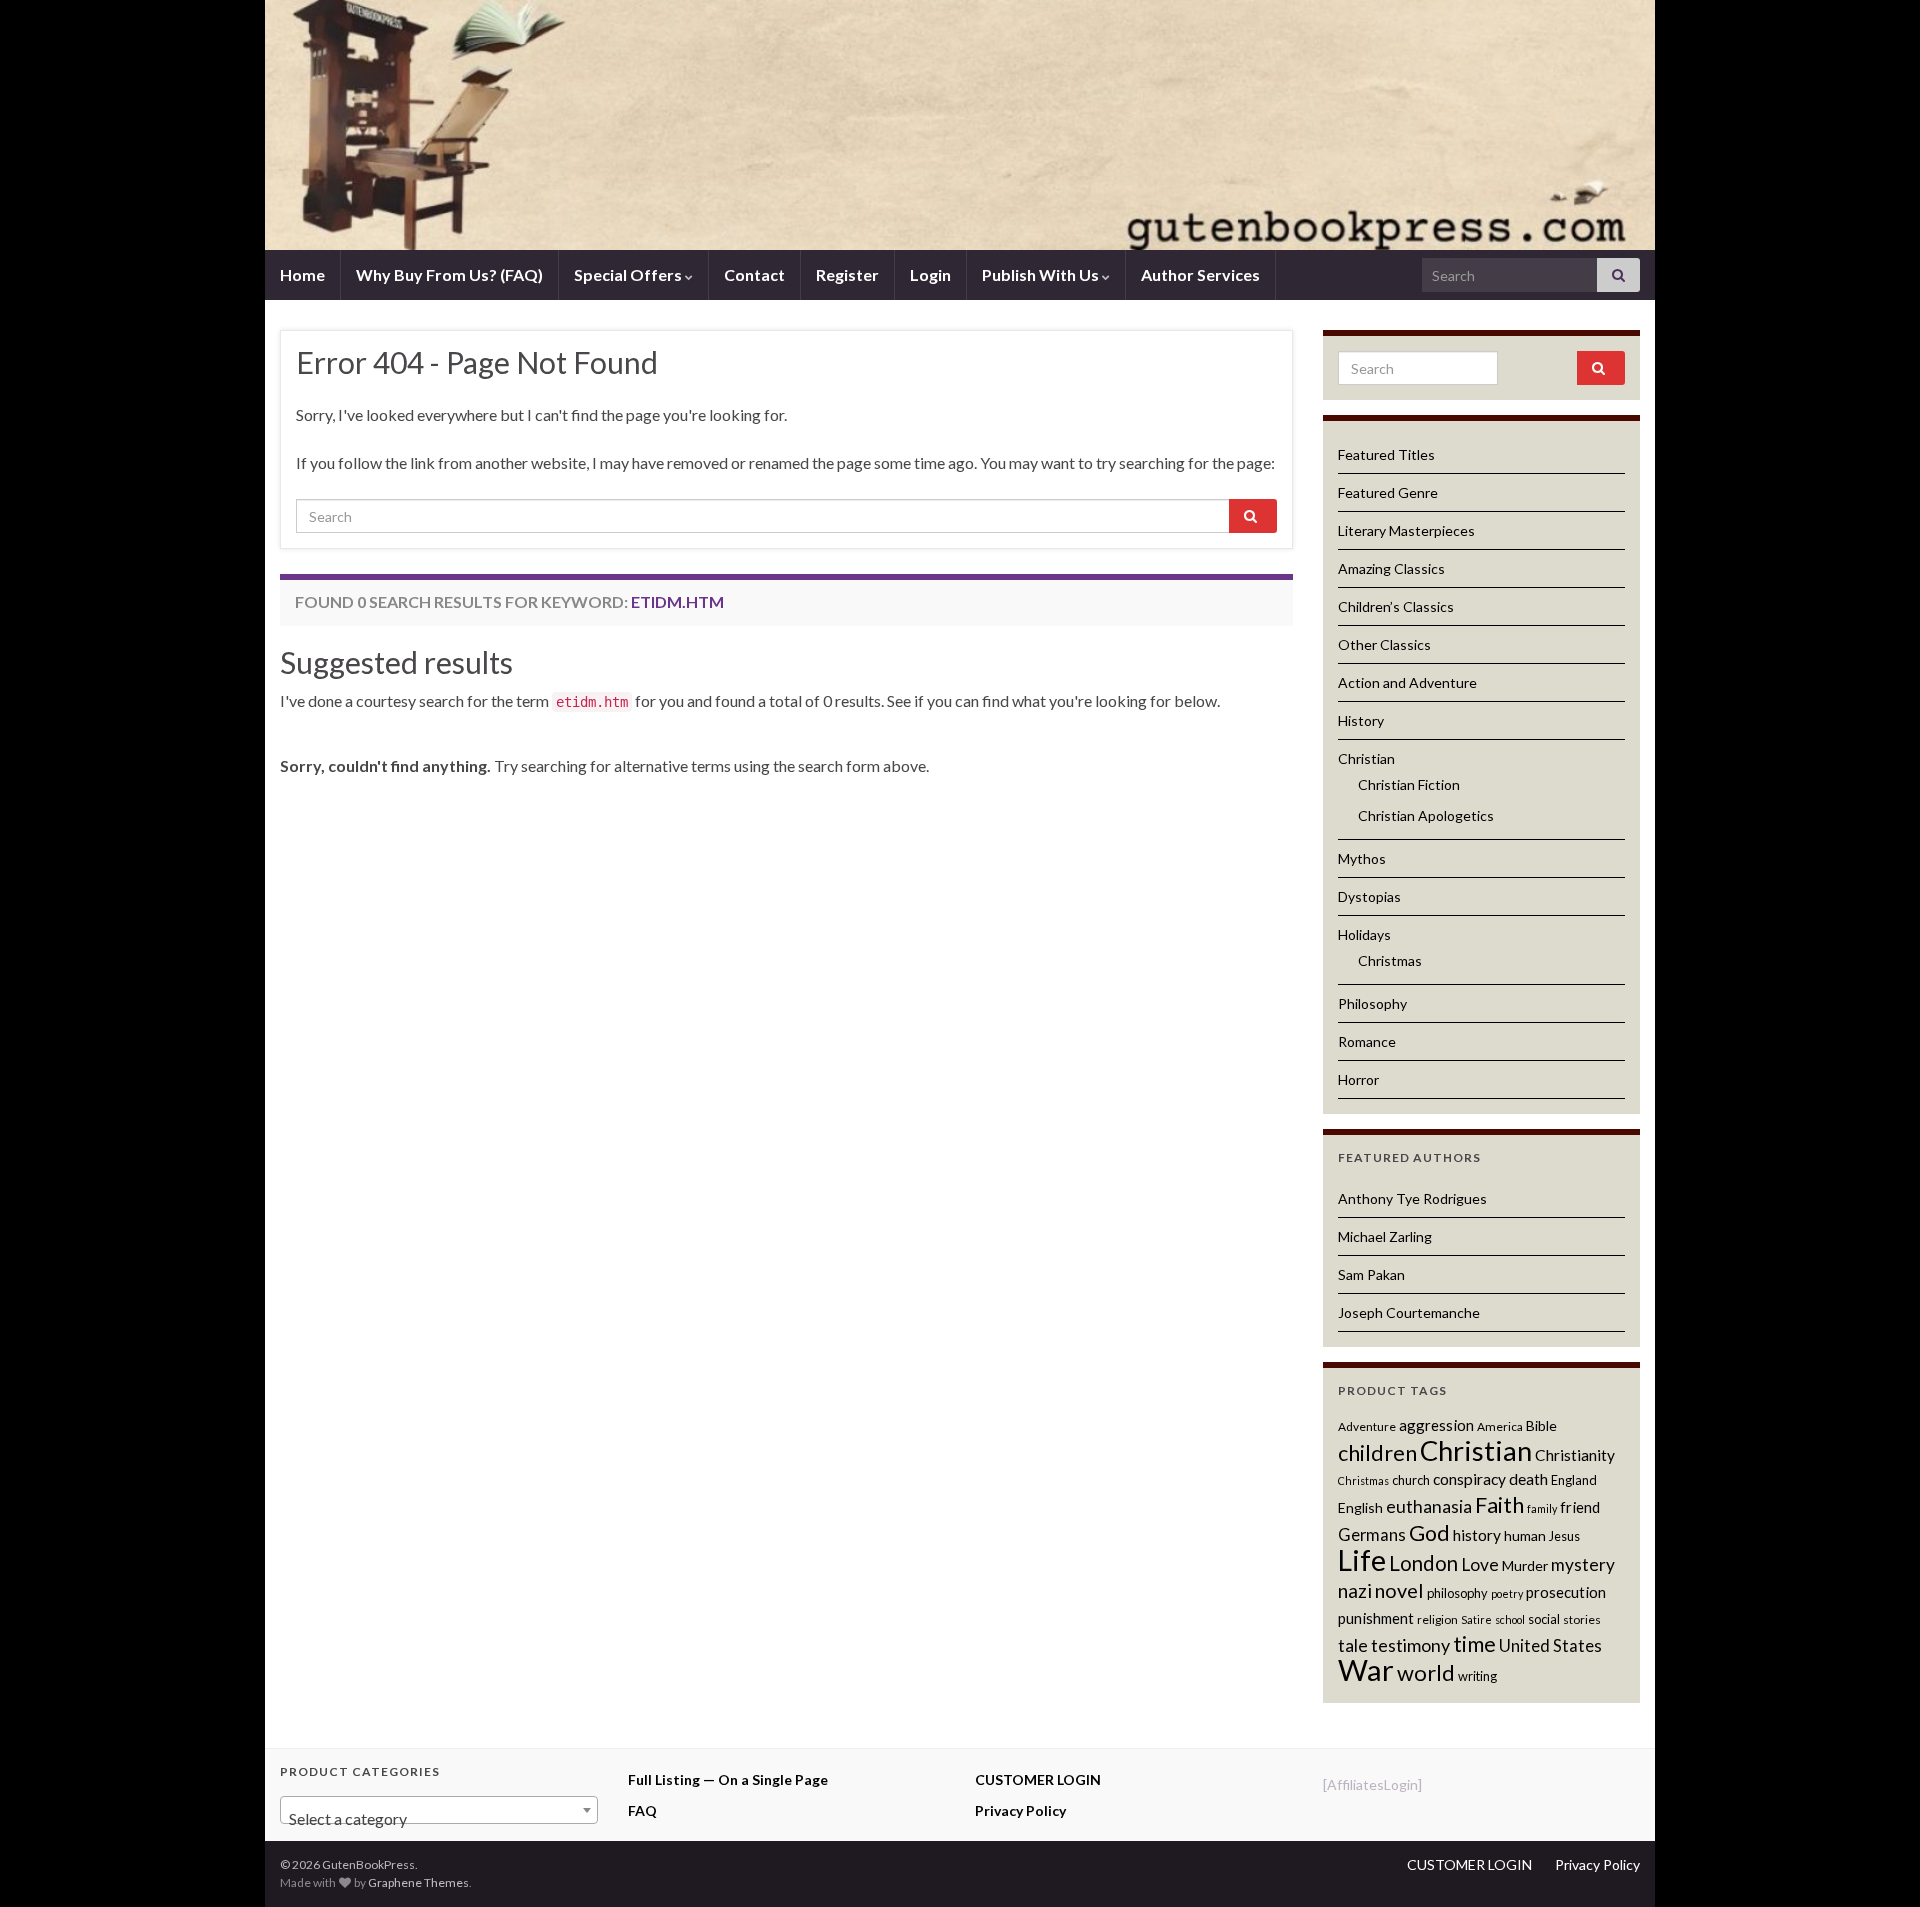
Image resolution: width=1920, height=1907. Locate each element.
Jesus (1564, 1536)
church (1411, 1480)
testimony (1410, 1645)
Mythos (1362, 858)
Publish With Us (1042, 274)
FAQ (642, 1810)
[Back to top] (1875, 1862)
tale (1353, 1645)
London (1423, 1563)
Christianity (1575, 1455)
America (1500, 1426)
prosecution (1566, 1592)
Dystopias (1369, 896)
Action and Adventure (1407, 682)
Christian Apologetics (1426, 815)
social (1544, 1619)
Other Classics (1384, 644)
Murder (1525, 1565)
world (1426, 1672)
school (1510, 1619)
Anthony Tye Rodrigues (1412, 1198)
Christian (1366, 758)
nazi (1355, 1590)
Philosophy (1372, 1003)
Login (930, 274)
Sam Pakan (1371, 1274)
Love (1480, 1564)
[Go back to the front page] (960, 125)
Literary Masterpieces (1406, 530)
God (1429, 1533)
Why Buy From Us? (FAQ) (449, 274)
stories (1582, 1619)
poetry (1507, 1593)
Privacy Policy (1020, 1810)
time (1474, 1643)
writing (1477, 1676)
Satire (1476, 1619)
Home (302, 274)
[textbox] (439, 1819)
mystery (1583, 1564)
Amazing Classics (1391, 568)
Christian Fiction (1409, 784)
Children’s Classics (1396, 606)
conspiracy (1469, 1479)
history (1477, 1535)
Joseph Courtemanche (1409, 1312)
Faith (1499, 1504)
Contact (754, 274)
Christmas (1390, 960)
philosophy (1457, 1593)
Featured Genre (1388, 492)
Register (847, 274)
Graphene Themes (418, 1882)
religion (1437, 1619)
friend (1580, 1507)
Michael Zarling (1385, 1236)
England (1574, 1480)
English (1360, 1507)
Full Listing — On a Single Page (728, 1779)
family (1542, 1508)
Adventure (1367, 1426)
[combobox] (439, 1810)
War (1366, 1669)
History (1361, 720)
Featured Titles (1386, 454)
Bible (1541, 1425)
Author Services (1200, 274)
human (1525, 1535)
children (1377, 1453)
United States (1550, 1646)
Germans (1372, 1535)
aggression (1436, 1425)
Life (1362, 1560)
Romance (1367, 1041)
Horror (1358, 1079)
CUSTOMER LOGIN (1038, 1779)
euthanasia (1429, 1506)
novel (1399, 1590)
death (1528, 1479)
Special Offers (629, 274)
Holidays (1364, 934)
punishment (1376, 1618)
